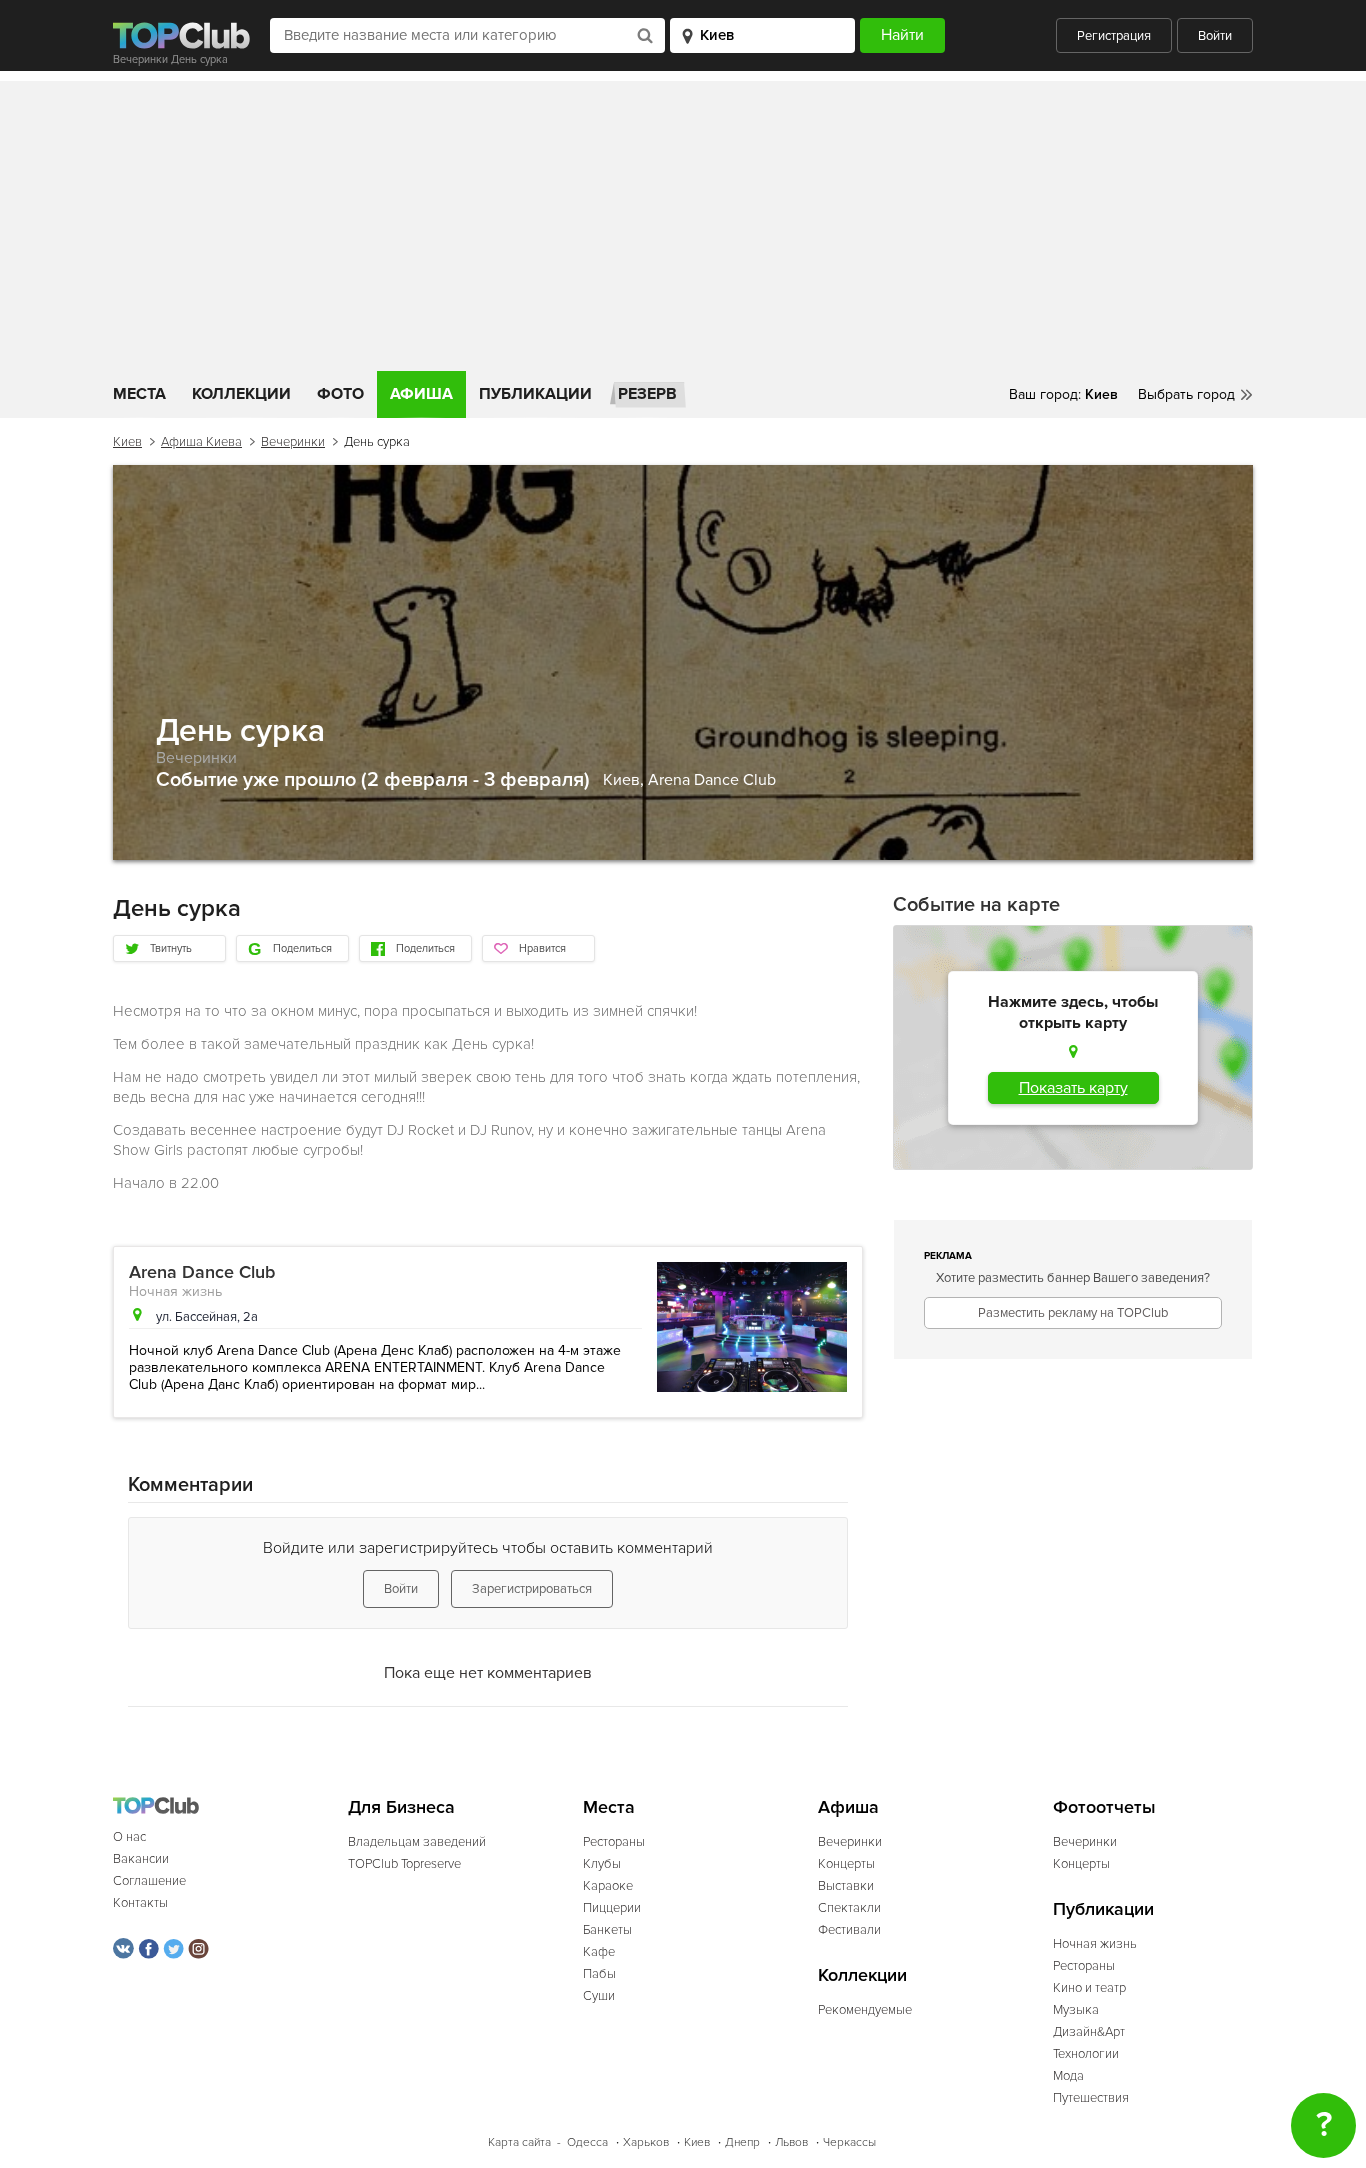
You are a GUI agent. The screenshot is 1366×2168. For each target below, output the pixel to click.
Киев (127, 442)
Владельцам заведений (417, 1842)
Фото (340, 394)
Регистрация (1114, 36)
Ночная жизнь (175, 1291)
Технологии (1086, 2054)
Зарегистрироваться (532, 1589)
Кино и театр (1089, 1988)
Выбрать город (1186, 394)
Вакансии (141, 1859)
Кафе (599, 1952)
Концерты (846, 1864)
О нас (129, 1837)
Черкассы (849, 2142)
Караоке (608, 1886)
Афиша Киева (201, 442)
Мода (1068, 2076)
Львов (791, 2142)
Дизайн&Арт (1089, 2032)
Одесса (587, 2142)
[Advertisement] (683, 221)
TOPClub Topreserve (404, 1864)
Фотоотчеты (1104, 1807)
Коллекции (241, 394)
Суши (599, 1996)
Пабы (599, 1974)
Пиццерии (612, 1908)
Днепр (742, 2142)
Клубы (602, 1864)
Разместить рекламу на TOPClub (1073, 1313)
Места (139, 394)
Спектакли (849, 1908)
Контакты (140, 1903)
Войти (1215, 36)
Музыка (1076, 2010)
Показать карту (1073, 1088)
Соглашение (149, 1881)
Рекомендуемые (865, 2010)
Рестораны (614, 1842)
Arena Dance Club (712, 780)
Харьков (646, 2142)
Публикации (535, 394)
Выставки (846, 1886)
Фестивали (849, 1930)
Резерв (647, 394)
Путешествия (1091, 2098)
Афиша (421, 394)
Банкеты (607, 1930)
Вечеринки (293, 442)
